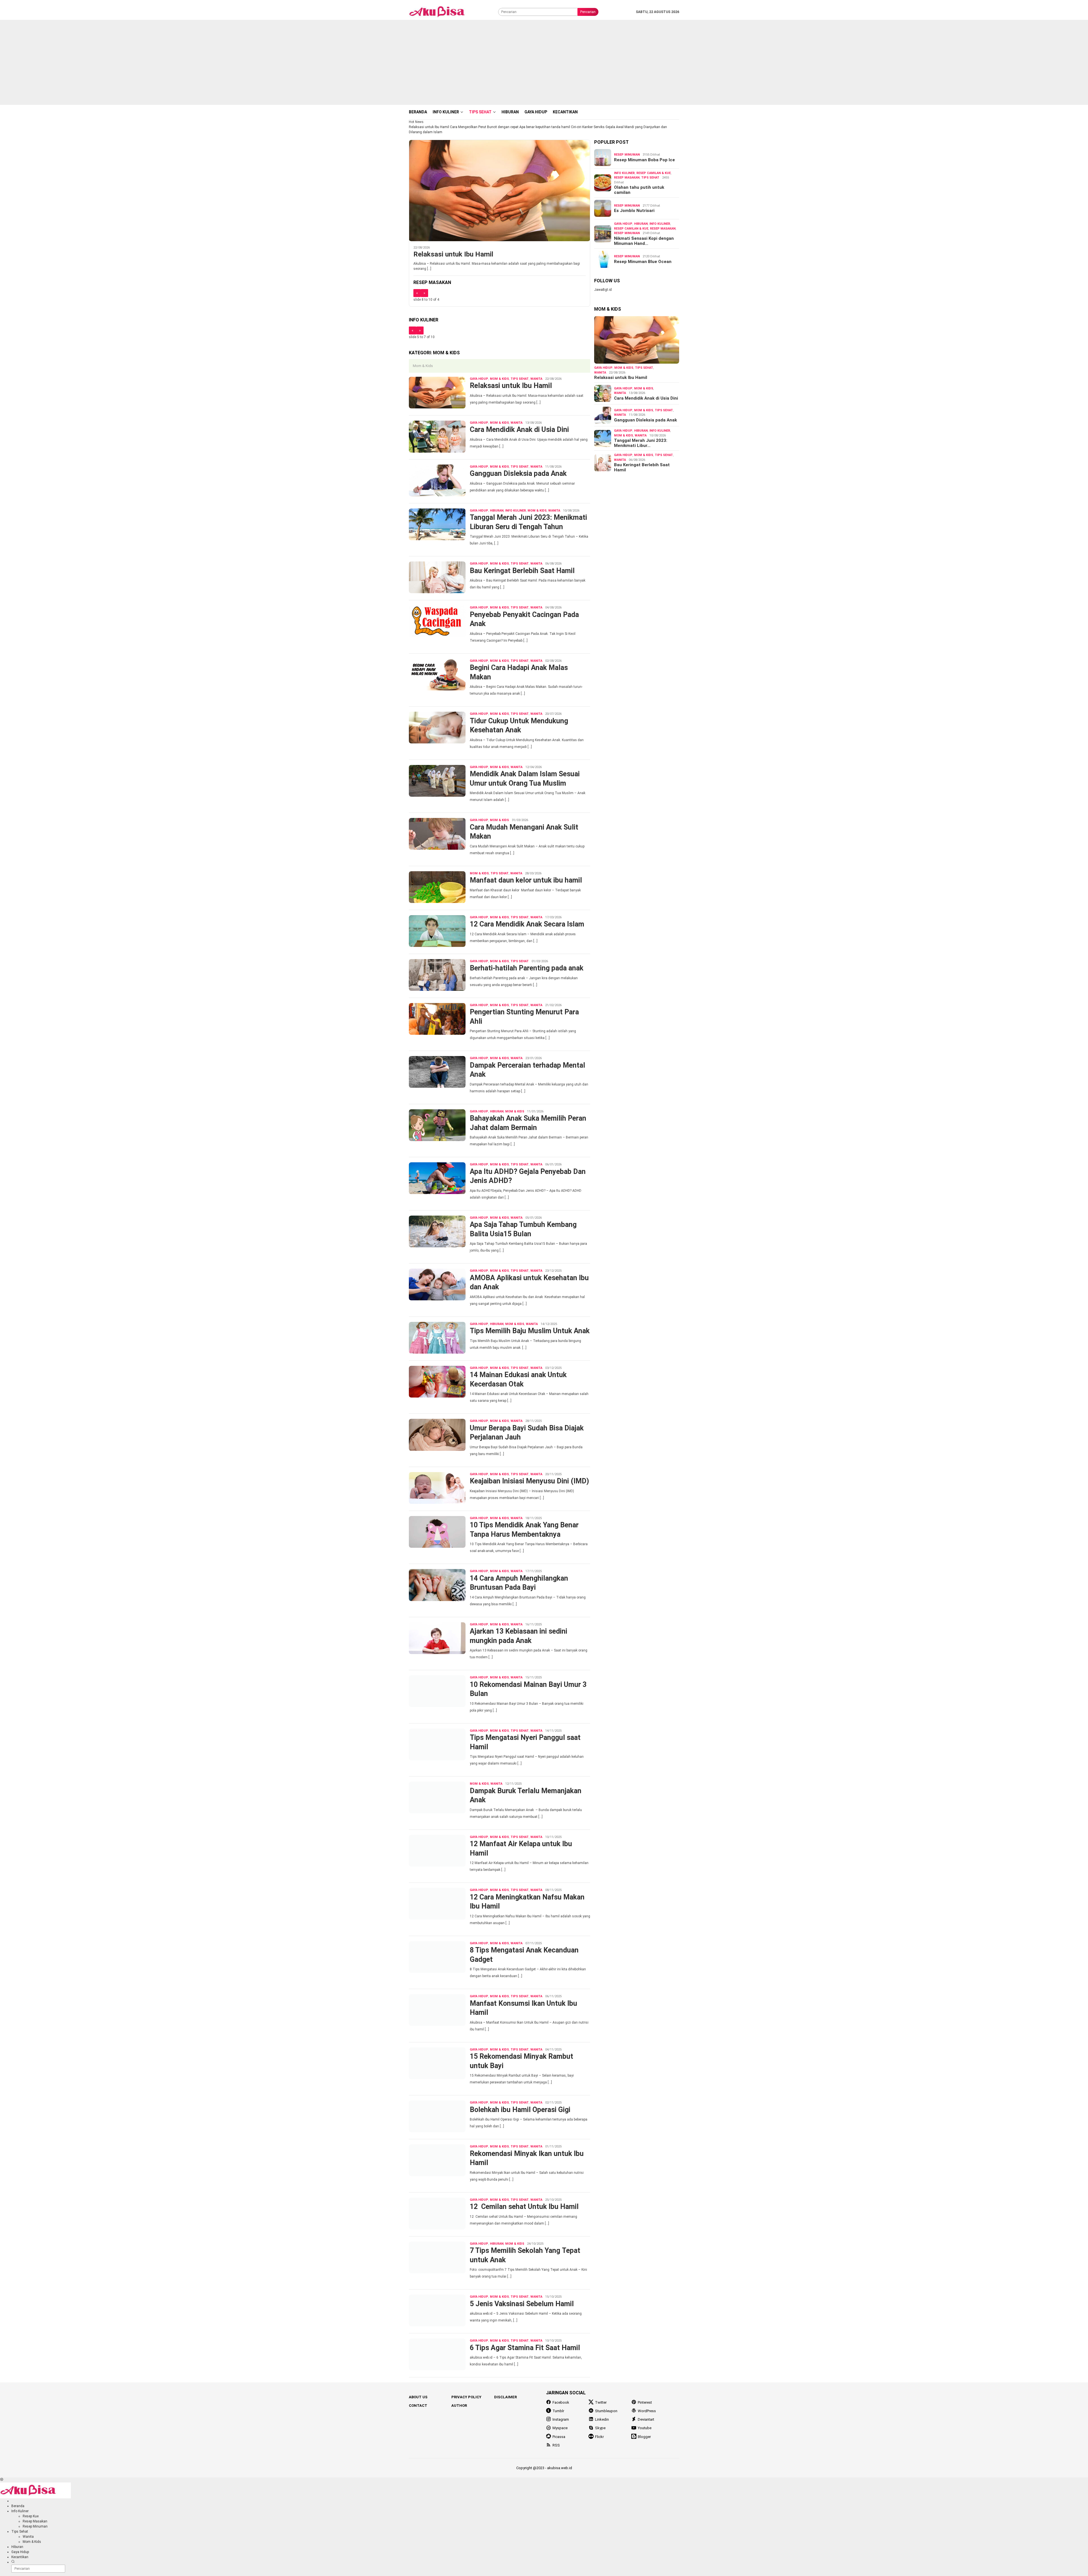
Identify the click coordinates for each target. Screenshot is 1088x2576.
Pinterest (645, 2402)
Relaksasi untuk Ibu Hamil (429, 127)
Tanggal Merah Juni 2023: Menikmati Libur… (641, 443)
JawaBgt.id (603, 290)
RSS (556, 2445)
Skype (600, 2428)
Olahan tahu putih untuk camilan (639, 190)
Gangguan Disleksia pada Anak (518, 473)
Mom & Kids (499, 379)
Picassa (559, 2437)
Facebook (561, 2402)
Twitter (601, 2402)
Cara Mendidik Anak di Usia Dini (519, 430)
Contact (418, 2406)
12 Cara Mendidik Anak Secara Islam (527, 924)
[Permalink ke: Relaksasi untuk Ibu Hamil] (637, 340)
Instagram (561, 2419)
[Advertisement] (544, 62)
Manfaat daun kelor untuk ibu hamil (526, 880)
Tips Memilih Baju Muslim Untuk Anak (530, 1331)
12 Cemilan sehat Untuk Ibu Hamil (524, 2207)
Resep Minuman (627, 155)
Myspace (560, 2428)
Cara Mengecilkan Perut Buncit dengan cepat (484, 127)
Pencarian (588, 12)
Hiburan (497, 511)
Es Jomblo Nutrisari (634, 211)
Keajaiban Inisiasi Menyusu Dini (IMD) (529, 1481)
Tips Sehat (520, 379)
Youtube (645, 2428)
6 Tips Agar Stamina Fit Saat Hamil (525, 2348)
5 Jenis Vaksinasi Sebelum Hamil (522, 2304)
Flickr (599, 2437)
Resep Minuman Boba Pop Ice (644, 160)
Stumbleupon (606, 2411)
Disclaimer (505, 2397)
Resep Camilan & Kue (654, 173)
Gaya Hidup (479, 379)
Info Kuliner (516, 511)
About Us (418, 2397)
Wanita (536, 379)
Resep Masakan (627, 178)
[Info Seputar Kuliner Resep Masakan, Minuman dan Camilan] (444, 12)
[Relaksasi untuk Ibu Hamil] (500, 190)
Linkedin (602, 2419)
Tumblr (558, 2411)
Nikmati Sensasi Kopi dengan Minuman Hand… (644, 241)
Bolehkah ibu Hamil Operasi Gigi (520, 2110)
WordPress (647, 2411)
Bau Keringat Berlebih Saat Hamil (522, 571)
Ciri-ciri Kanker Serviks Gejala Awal (597, 127)
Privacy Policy (466, 2397)
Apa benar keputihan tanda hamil (545, 127)
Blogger (644, 2437)
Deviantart (646, 2419)
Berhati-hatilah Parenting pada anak (527, 968)
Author (459, 2406)
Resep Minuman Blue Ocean (643, 262)
